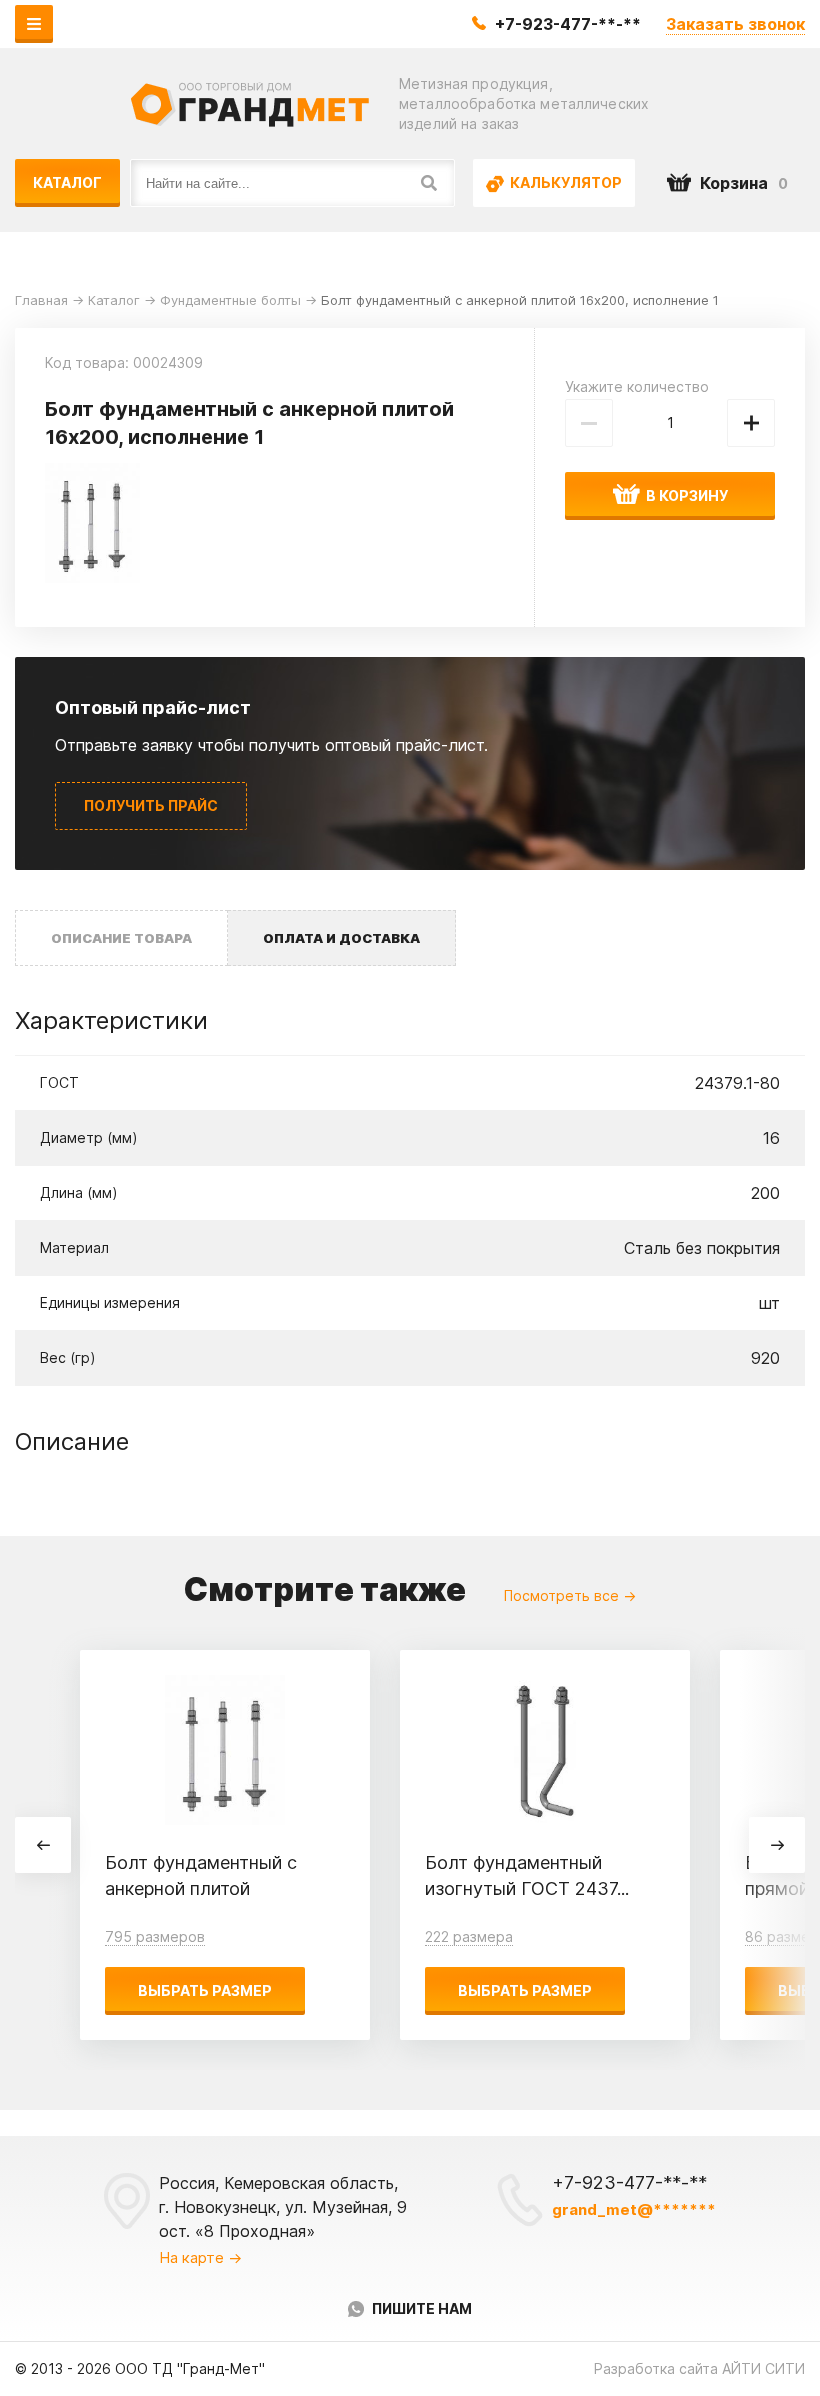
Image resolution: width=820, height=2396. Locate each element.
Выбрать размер (205, 1990)
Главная (41, 300)
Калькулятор (564, 182)
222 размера (469, 1936)
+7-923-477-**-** (568, 24)
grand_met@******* (634, 2209)
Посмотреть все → (570, 1595)
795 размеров (155, 1936)
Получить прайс (151, 805)
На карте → (200, 2257)
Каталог (67, 182)
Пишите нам (422, 2308)
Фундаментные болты (230, 300)
